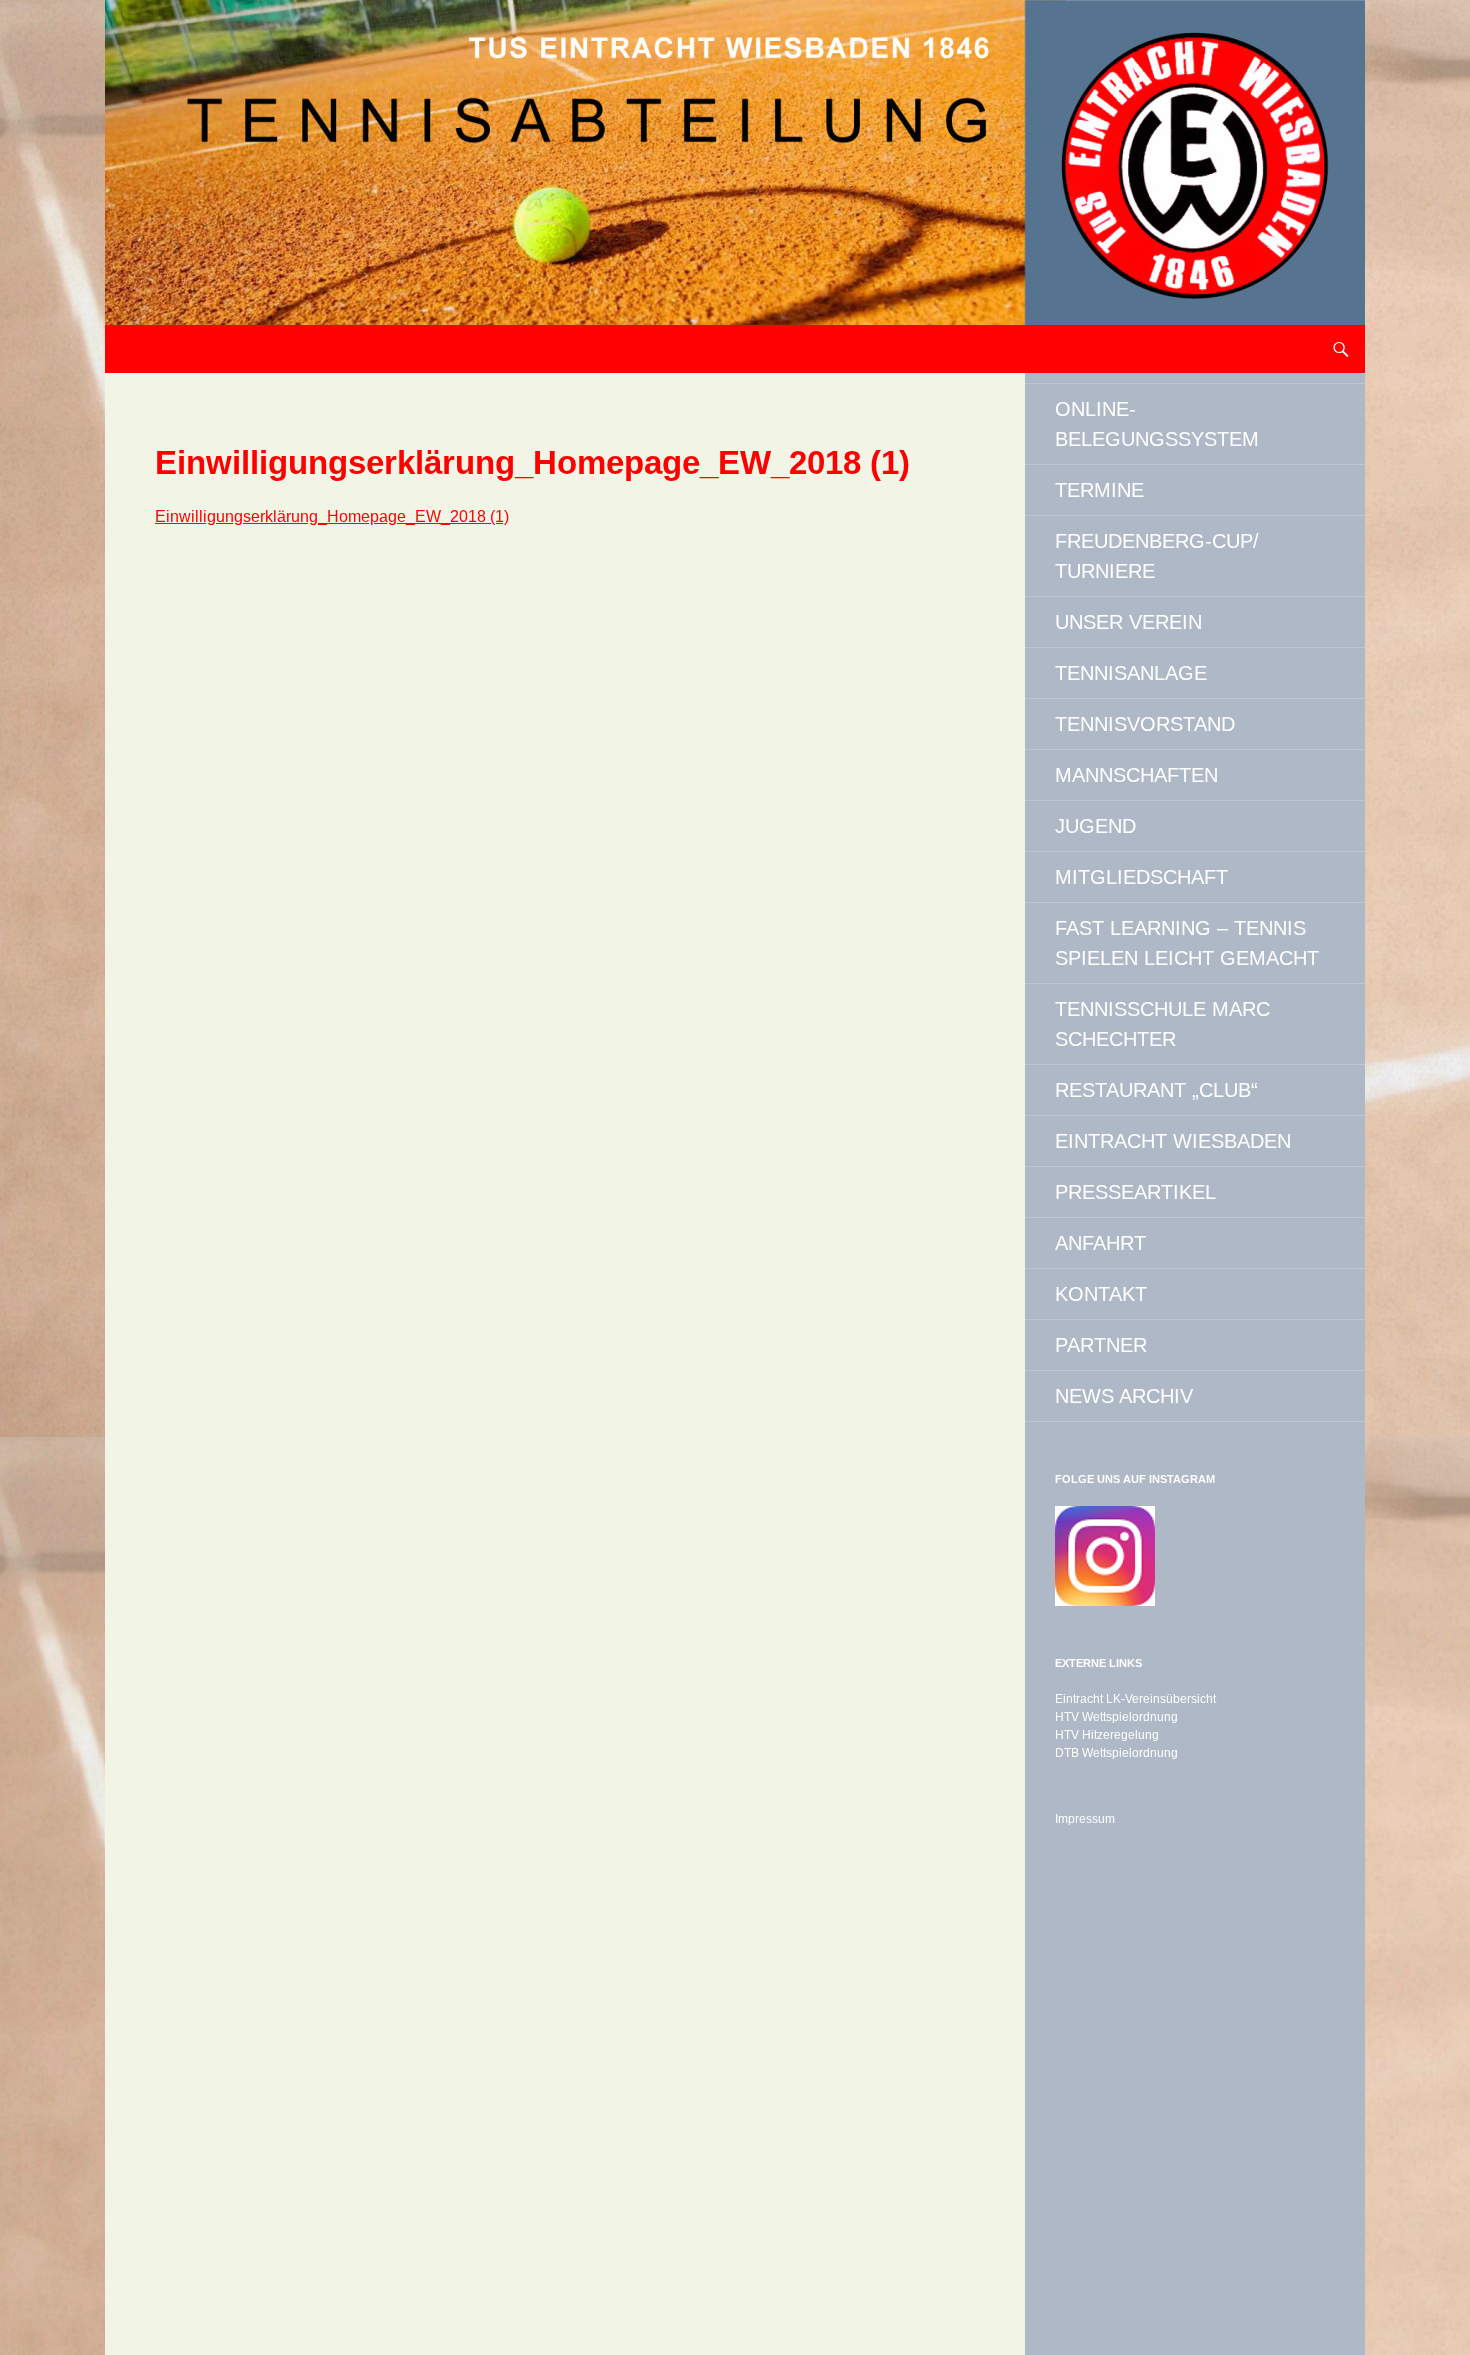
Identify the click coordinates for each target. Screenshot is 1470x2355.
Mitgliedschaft (1141, 877)
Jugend (1095, 826)
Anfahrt (1100, 1243)
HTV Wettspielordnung (1116, 1717)
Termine (1099, 490)
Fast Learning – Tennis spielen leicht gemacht (1187, 943)
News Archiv (1124, 1396)
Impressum (1085, 1819)
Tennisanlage (1131, 673)
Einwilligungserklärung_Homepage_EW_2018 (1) (332, 516)
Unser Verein (1128, 622)
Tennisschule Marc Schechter (1162, 1024)
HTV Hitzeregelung (1107, 1735)
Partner (1101, 1345)
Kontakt (1101, 1294)
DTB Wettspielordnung (1116, 1753)
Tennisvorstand (1145, 724)
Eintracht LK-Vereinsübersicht (1135, 1699)
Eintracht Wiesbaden (1173, 1141)
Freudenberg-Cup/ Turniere (1157, 556)
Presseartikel (1135, 1192)
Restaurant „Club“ (1156, 1090)
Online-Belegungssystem (1157, 424)
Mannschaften (1136, 775)
